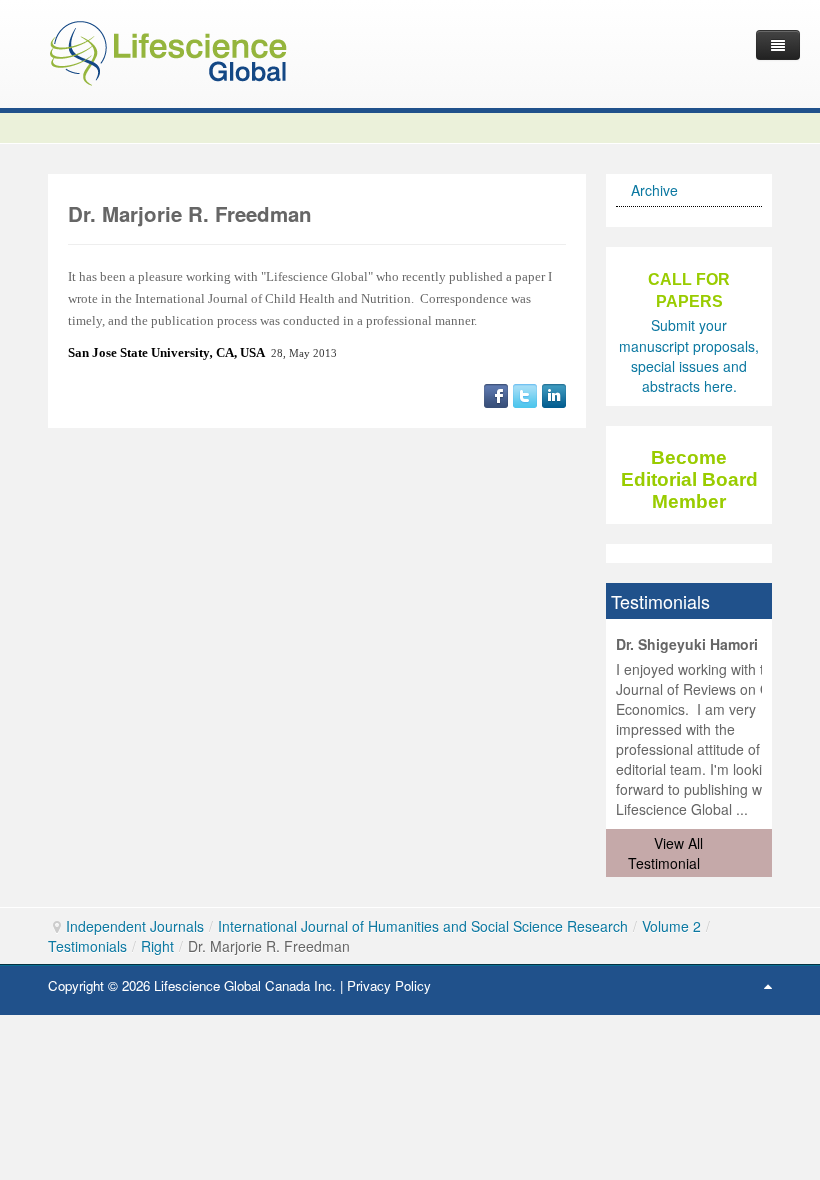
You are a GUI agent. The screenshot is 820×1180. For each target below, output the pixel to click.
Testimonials (87, 946)
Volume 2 (671, 926)
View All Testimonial (665, 853)
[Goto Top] (768, 985)
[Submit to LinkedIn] (554, 394)
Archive (654, 190)
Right (157, 946)
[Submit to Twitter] (525, 394)
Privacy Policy (389, 985)
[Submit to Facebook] (496, 394)
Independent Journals (135, 926)
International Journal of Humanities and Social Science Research (423, 926)
